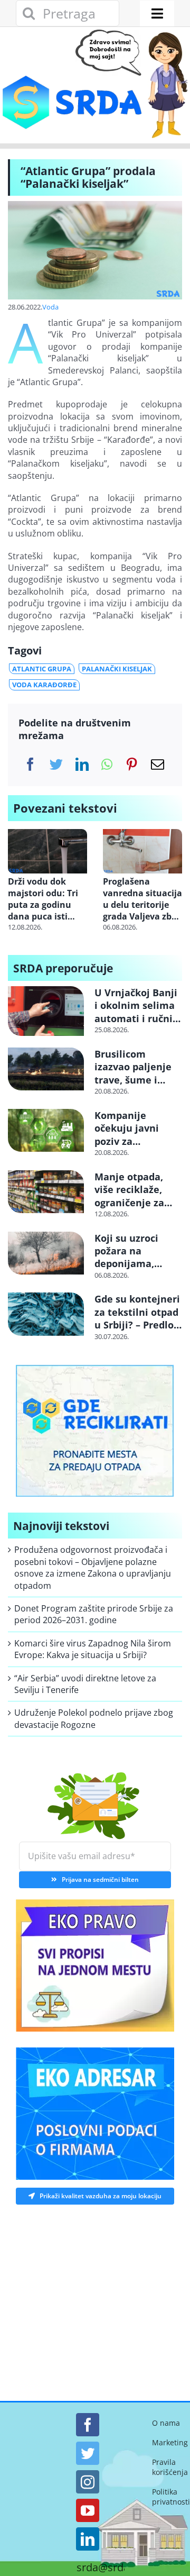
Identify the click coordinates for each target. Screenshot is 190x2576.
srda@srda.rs (109, 2568)
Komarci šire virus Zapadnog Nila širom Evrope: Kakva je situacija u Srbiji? (93, 1649)
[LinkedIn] (82, 764)
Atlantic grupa (42, 669)
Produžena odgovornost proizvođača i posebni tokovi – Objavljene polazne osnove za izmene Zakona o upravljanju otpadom (93, 1567)
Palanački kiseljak (117, 669)
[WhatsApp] (107, 764)
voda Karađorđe (44, 685)
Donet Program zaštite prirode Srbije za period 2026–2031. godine (94, 1614)
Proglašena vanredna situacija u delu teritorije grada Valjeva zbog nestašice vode (142, 899)
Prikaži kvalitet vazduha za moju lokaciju (101, 2196)
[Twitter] (56, 764)
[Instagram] (88, 2482)
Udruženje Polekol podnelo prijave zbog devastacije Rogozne (94, 1718)
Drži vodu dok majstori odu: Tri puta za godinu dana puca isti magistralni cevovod (43, 899)
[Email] (158, 764)
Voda (50, 307)
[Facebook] (30, 764)
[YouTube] (88, 2510)
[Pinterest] (132, 764)
